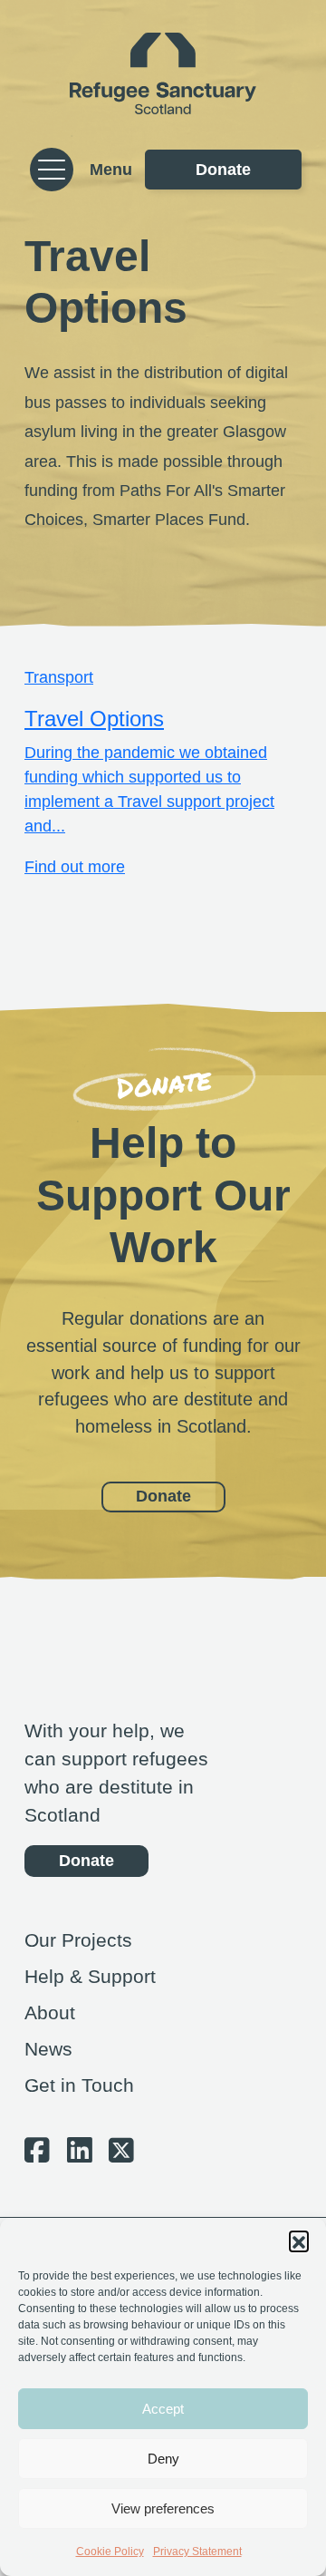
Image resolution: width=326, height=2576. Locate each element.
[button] (299, 2241)
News (48, 2049)
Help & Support (90, 1976)
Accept (163, 2409)
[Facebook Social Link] (37, 2155)
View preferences (163, 2508)
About (50, 2012)
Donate (223, 170)
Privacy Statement (197, 2552)
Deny (163, 2459)
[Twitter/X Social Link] (121, 2155)
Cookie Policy (110, 2552)
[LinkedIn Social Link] (80, 2155)
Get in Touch (79, 2085)
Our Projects (78, 1940)
